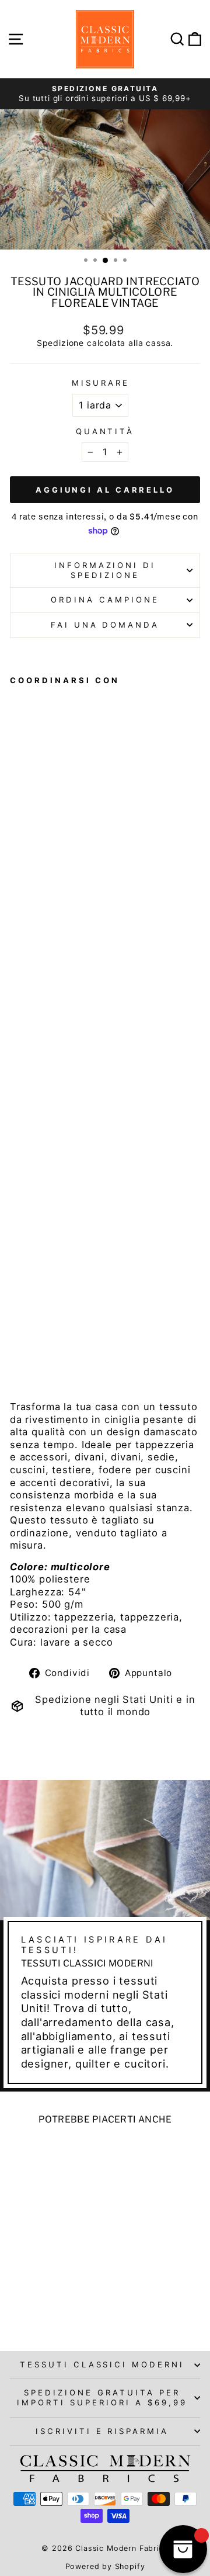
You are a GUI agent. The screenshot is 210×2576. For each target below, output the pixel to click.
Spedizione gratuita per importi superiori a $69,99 (102, 2397)
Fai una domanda (105, 625)
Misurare (101, 383)
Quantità (105, 431)
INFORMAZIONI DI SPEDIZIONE (105, 570)
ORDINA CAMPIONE (105, 600)
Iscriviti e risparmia (102, 2431)
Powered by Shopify (105, 2566)
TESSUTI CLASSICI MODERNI (102, 2364)
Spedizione (60, 343)
